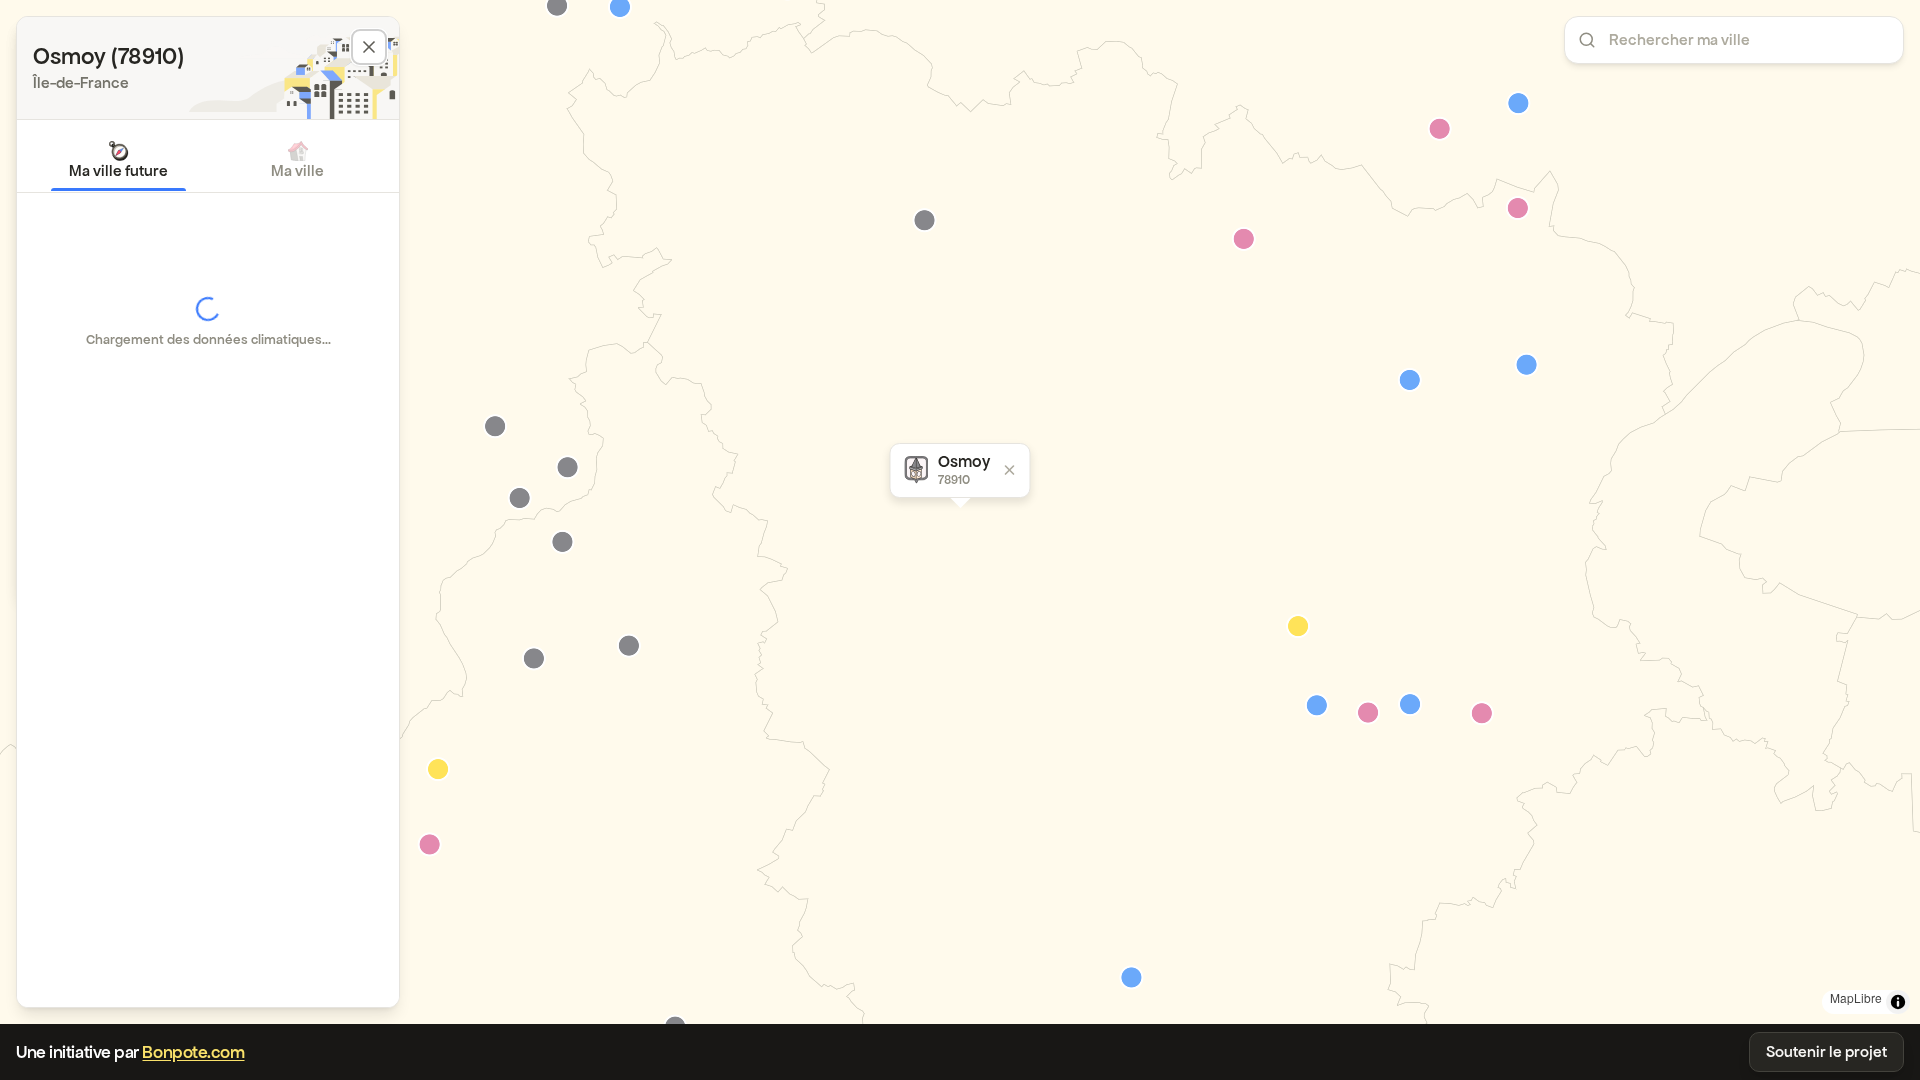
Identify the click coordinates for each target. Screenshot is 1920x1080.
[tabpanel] (208, 322)
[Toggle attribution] (1898, 1002)
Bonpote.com (193, 1052)
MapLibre (1856, 997)
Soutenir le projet (1826, 1051)
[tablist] (208, 160)
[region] (960, 512)
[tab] (118, 160)
